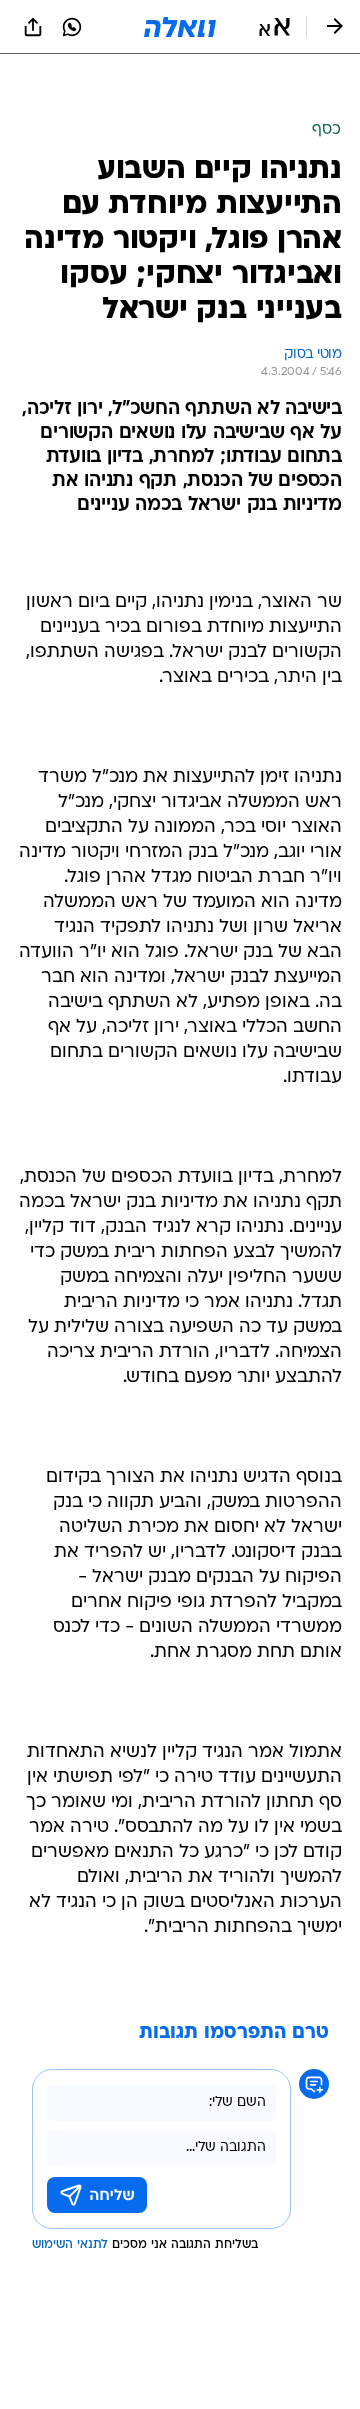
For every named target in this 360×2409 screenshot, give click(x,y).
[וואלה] (180, 27)
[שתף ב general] (33, 27)
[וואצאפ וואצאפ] (72, 27)
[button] (274, 27)
